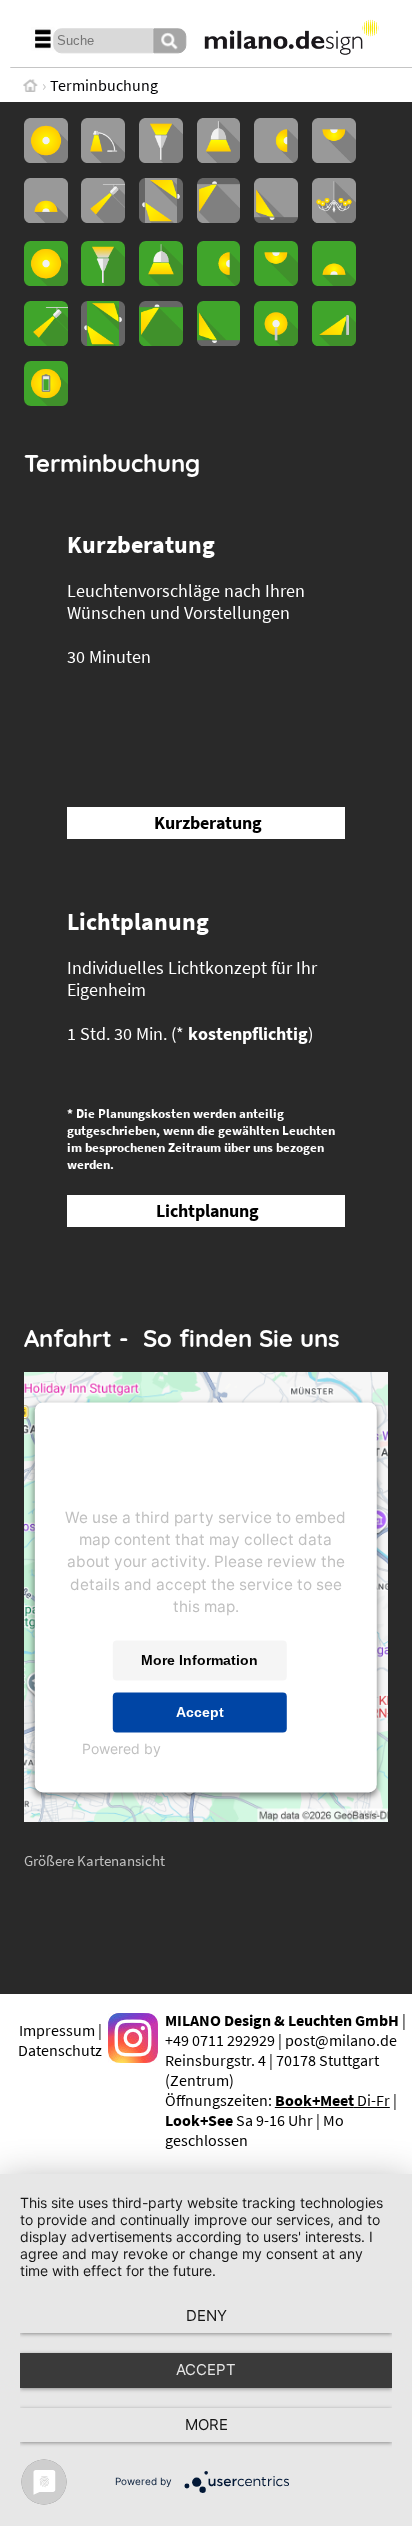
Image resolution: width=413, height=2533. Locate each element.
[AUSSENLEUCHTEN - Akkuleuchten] (46, 400)
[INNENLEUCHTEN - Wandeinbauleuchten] (161, 217)
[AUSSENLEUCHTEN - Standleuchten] (103, 280)
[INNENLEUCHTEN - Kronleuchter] (334, 217)
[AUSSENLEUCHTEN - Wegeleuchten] (334, 340)
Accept (200, 1712)
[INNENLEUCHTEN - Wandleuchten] (276, 157)
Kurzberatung (208, 823)
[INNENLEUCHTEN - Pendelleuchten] (219, 157)
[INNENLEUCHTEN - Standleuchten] (161, 157)
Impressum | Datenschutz (60, 2040)
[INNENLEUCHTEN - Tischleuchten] (103, 157)
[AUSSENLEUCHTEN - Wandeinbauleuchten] (103, 340)
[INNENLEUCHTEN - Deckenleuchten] (334, 157)
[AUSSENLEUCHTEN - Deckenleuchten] (276, 280)
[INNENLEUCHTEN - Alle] (46, 157)
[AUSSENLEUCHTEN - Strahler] (46, 340)
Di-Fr (332, 2100)
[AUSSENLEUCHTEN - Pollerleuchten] (276, 340)
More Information (199, 1660)
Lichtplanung (207, 1211)
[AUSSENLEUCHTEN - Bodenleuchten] (334, 280)
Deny (206, 2315)
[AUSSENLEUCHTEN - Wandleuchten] (219, 280)
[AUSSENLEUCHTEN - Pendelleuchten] (161, 280)
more (206, 2424)
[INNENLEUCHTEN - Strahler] (103, 217)
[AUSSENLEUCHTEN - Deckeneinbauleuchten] (161, 340)
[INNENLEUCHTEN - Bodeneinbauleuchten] (276, 217)
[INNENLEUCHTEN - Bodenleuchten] (46, 217)
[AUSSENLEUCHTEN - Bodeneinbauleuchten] (219, 340)
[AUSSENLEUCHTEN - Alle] (46, 280)
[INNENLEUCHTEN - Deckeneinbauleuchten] (219, 217)
